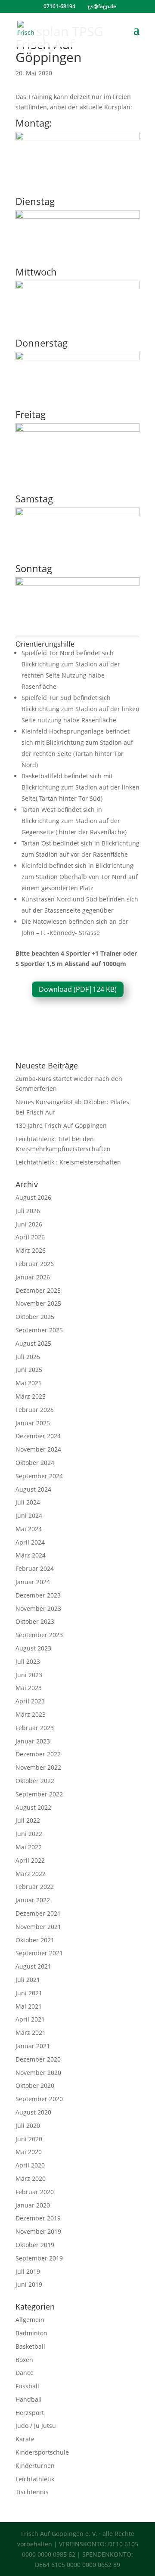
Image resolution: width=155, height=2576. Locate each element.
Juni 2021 (29, 1993)
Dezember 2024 (38, 1436)
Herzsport (30, 2413)
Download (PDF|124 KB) (78, 989)
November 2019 (38, 2231)
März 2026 (31, 1250)
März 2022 (31, 1874)
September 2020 (39, 2099)
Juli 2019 (28, 2271)
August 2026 (33, 1197)
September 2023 (39, 1635)
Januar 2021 (33, 2046)
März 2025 (31, 1396)
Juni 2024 (29, 1516)
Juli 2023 (28, 1661)
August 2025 (33, 1343)
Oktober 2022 (35, 1781)
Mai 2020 (29, 2152)
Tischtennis (32, 2492)
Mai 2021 (29, 2006)
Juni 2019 (29, 2284)
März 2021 (31, 2033)
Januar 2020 (33, 2205)
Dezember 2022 (38, 1754)
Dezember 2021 (38, 1913)
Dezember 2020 (38, 2059)
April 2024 (30, 1542)
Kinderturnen (35, 2466)
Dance (25, 2373)
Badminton (31, 2333)
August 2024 (33, 1489)
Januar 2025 (33, 1423)
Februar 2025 (35, 1410)
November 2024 (38, 1449)
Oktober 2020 (35, 2085)
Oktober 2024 (35, 1463)
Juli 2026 (28, 1211)
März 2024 (31, 1555)
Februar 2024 (35, 1568)
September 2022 (39, 1794)
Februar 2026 (35, 1264)
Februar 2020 (35, 2192)
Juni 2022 (29, 1834)
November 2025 (38, 1303)
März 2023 (31, 1714)
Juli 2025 (28, 1357)
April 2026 (30, 1237)
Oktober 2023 (35, 1621)
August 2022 (33, 1807)
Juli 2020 (28, 2126)
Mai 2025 (29, 1383)
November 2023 (38, 1608)
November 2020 (38, 2073)
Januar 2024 (33, 1582)
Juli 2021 (28, 1980)
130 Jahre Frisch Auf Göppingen (61, 1125)
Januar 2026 (33, 1277)
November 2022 (38, 1767)
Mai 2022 (29, 1847)
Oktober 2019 (35, 2245)
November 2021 (38, 1927)
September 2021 (39, 1953)
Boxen (24, 2360)
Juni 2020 (29, 2139)
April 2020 (30, 2165)
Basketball (30, 2346)
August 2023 (33, 1648)
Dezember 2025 (38, 1290)
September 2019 (39, 2258)
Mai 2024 (29, 1529)
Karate (25, 2439)
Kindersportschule (42, 2452)
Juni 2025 (29, 1370)
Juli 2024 (28, 1502)
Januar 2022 (33, 1900)
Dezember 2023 (38, 1595)
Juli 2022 (28, 1820)
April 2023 (30, 1701)
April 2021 (30, 2019)
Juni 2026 (29, 1224)
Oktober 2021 (35, 1940)
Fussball (27, 2386)
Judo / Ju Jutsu (36, 2426)
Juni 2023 (29, 1675)
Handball (29, 2399)
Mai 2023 (29, 1688)
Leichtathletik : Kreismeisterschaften (68, 1162)
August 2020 (33, 2112)
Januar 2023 (33, 1741)
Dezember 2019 (38, 2218)
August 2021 (33, 1966)
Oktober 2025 (35, 1317)
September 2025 (39, 1330)
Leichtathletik (35, 2479)
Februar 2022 (35, 1887)
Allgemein (30, 2320)
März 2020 (31, 2178)
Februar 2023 (35, 1728)
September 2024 (39, 1476)
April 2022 (30, 1860)
